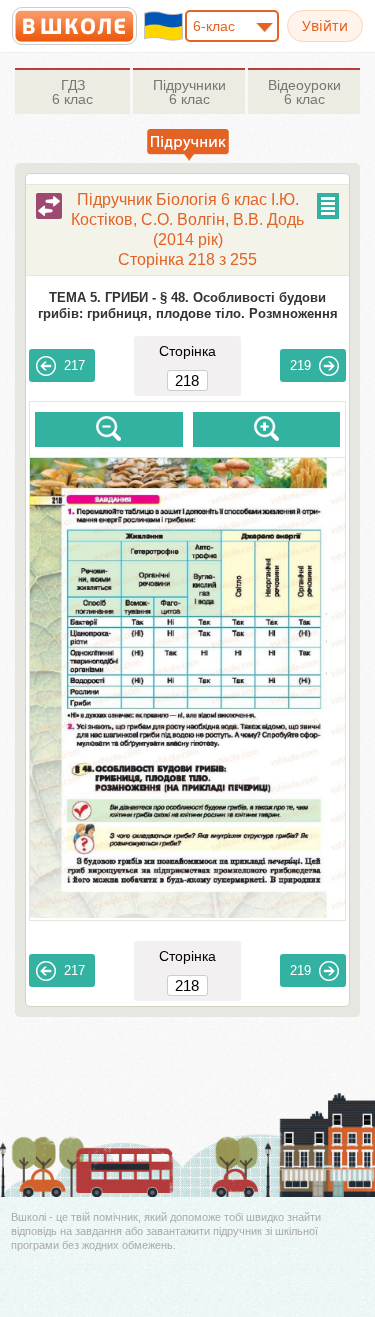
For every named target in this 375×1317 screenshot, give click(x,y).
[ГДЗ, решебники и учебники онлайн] (74, 26)
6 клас (72, 92)
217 (74, 365)
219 (300, 365)
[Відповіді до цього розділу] (49, 206)
